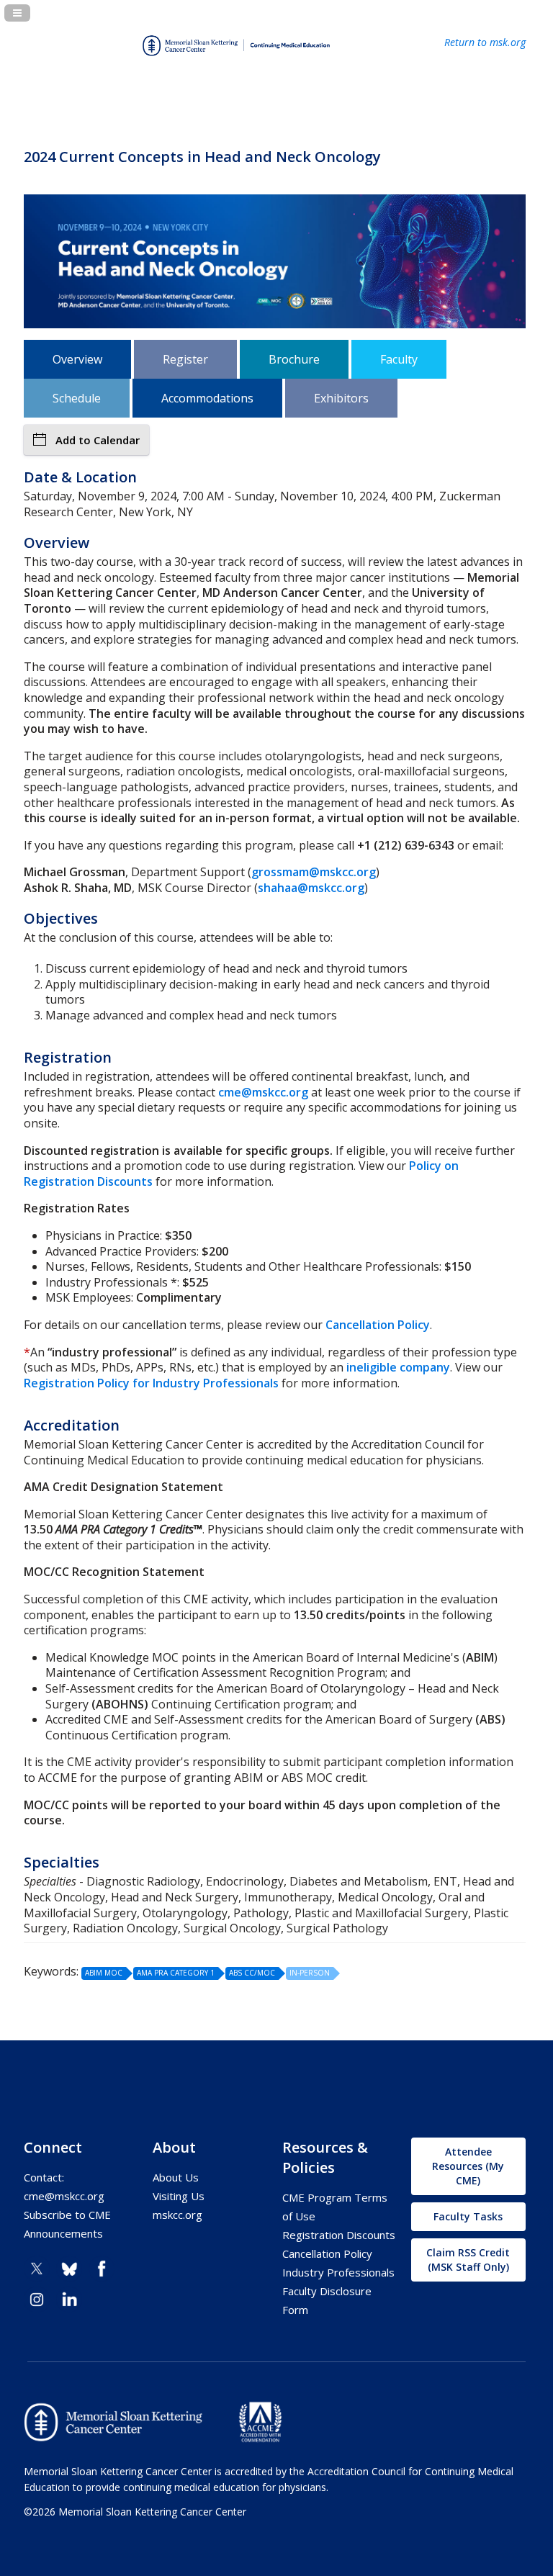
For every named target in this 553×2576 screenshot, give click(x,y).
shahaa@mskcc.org (311, 888)
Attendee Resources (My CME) (468, 2166)
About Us (176, 2177)
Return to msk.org (485, 42)
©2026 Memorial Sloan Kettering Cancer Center (135, 2512)
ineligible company (398, 1367)
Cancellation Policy (378, 1325)
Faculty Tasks (468, 2216)
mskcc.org (177, 2215)
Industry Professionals (338, 2272)
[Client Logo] (236, 62)
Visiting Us (179, 2196)
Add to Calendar (98, 440)
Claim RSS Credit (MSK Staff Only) (468, 2260)
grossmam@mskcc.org (314, 872)
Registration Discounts (339, 2235)
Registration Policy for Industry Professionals (151, 1383)
